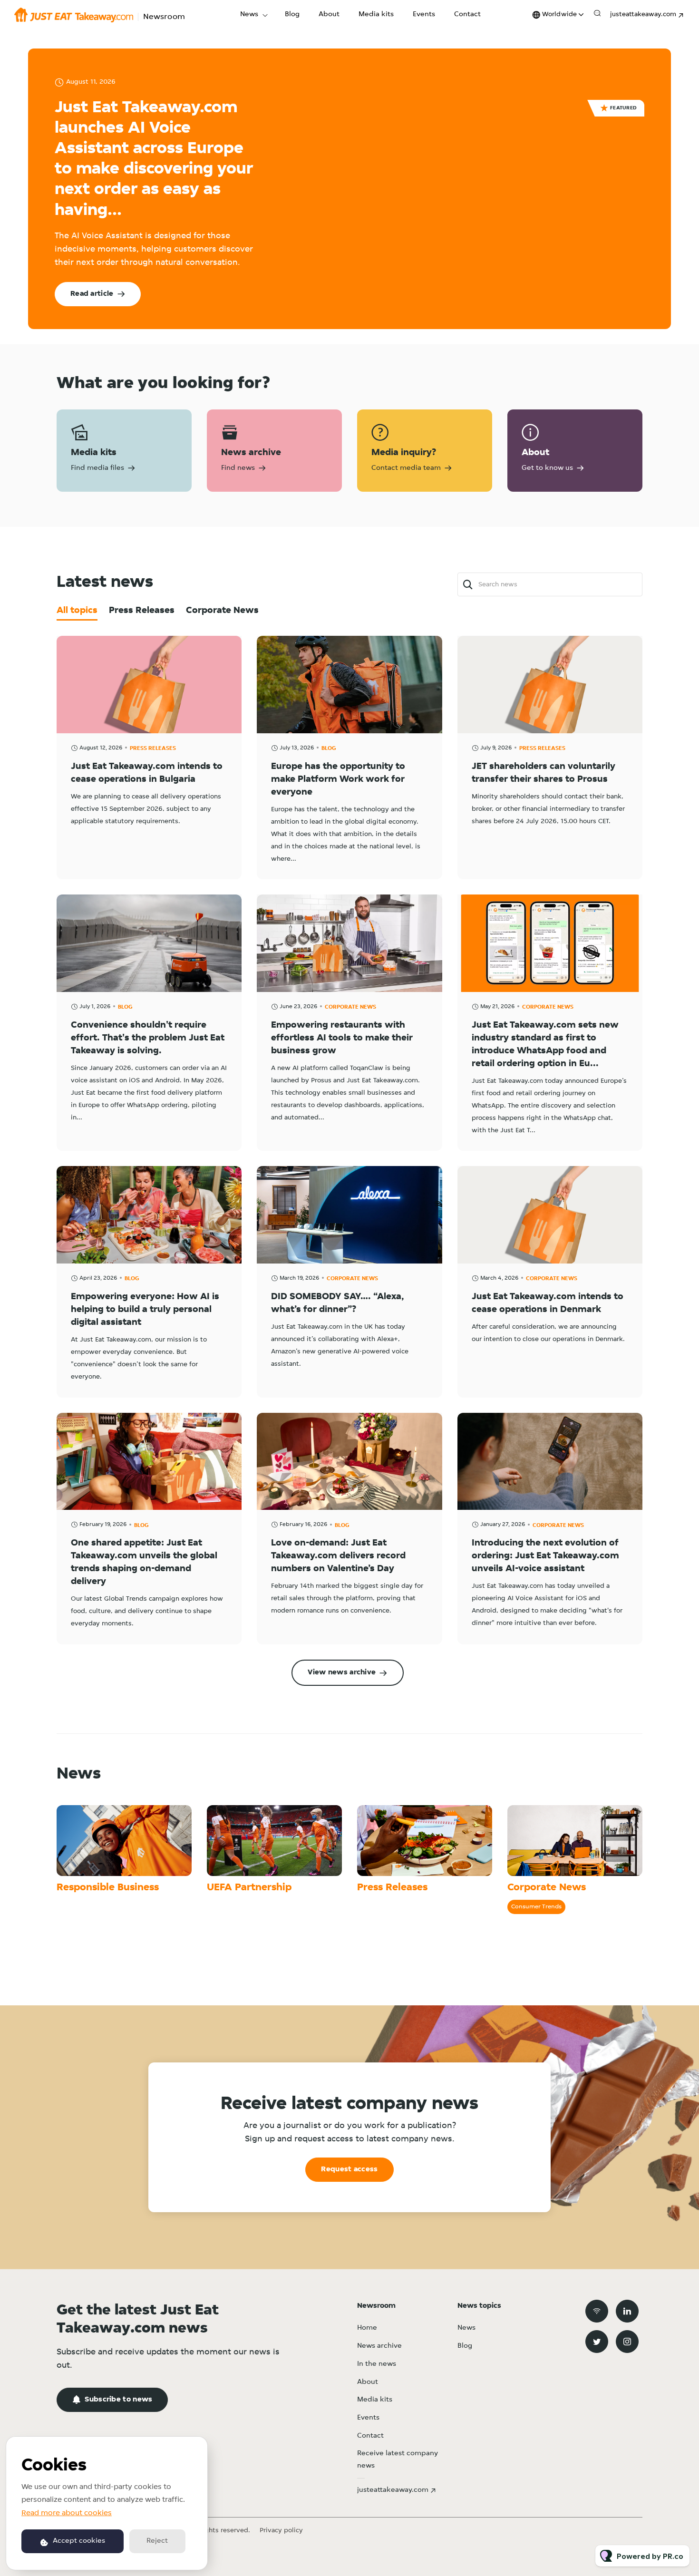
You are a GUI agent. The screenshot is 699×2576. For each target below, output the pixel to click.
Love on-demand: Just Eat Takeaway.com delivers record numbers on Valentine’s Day (338, 1556)
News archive (379, 2346)
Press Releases (153, 748)
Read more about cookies (67, 2513)
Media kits (376, 15)
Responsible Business (108, 1888)
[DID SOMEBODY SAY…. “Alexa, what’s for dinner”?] (349, 1215)
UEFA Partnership (249, 1888)
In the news (377, 2364)
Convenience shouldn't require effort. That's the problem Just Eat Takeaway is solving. (148, 1038)
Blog (292, 15)
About (329, 15)
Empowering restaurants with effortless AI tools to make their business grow (342, 1038)
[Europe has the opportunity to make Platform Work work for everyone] (349, 684)
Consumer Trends (536, 1907)
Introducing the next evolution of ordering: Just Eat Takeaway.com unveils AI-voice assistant (545, 1556)
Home (367, 2328)
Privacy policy (281, 2531)
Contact (467, 15)
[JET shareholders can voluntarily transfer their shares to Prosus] (550, 684)
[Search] (468, 585)
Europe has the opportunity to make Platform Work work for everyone (338, 779)
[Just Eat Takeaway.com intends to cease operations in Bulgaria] (149, 684)
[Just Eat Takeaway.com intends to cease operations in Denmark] (550, 1215)
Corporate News (350, 1007)
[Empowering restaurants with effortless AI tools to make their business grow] (349, 943)
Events (424, 15)
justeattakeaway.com (643, 15)
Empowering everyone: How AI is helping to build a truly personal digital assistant (145, 1310)
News (249, 15)
